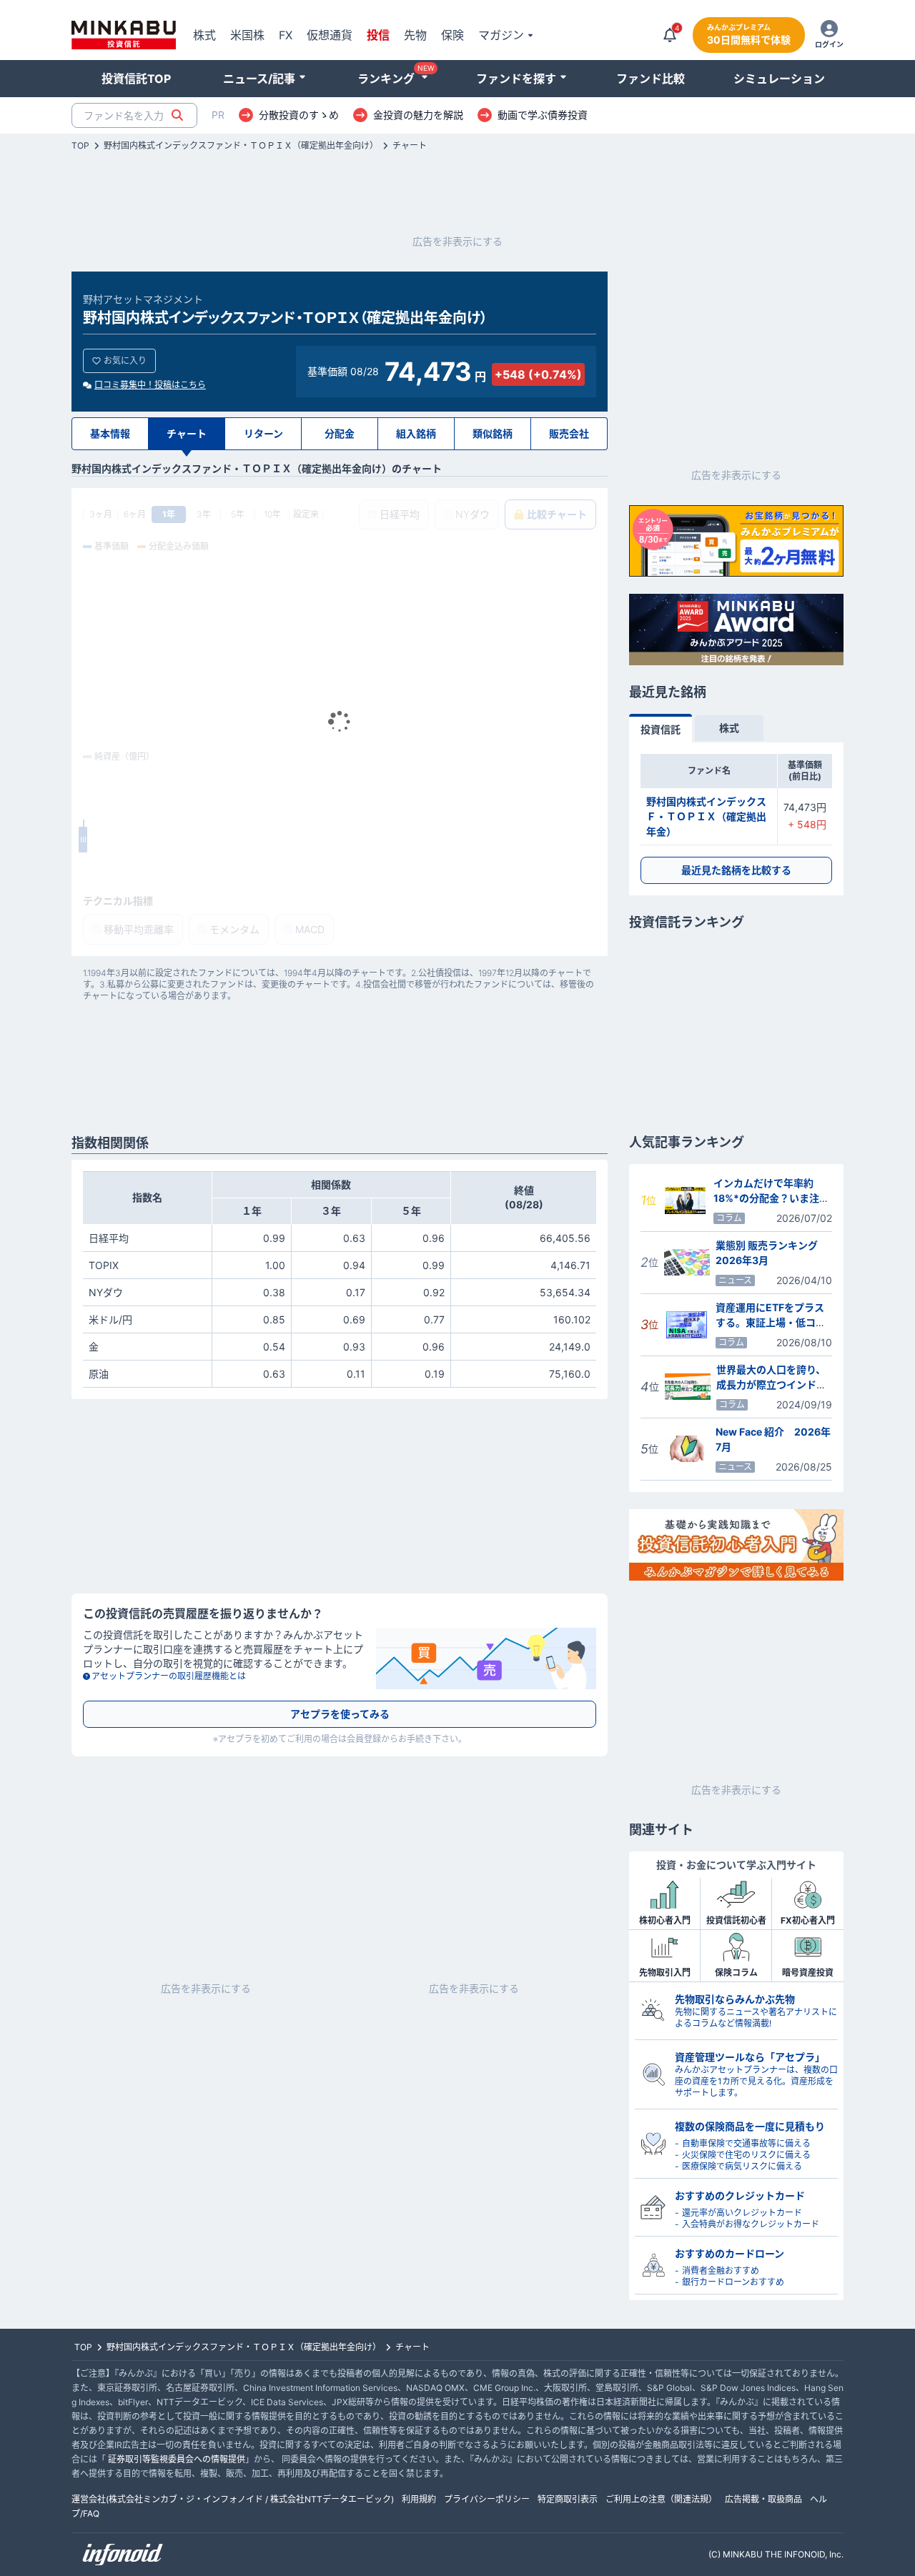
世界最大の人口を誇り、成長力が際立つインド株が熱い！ (771, 1384)
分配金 (340, 433)
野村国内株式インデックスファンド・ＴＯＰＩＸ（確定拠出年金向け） (241, 146)
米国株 (247, 35)
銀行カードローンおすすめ (733, 2282)
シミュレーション (779, 79)
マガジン (501, 35)
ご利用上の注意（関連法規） (661, 2499)
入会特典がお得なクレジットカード (751, 2224)
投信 (378, 35)
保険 (452, 35)
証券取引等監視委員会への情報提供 (177, 2459)
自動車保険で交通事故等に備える (746, 2143)
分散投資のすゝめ (299, 115)
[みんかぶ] (124, 35)
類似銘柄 (493, 433)
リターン (263, 433)
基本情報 (110, 433)
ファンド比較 (651, 79)
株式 (204, 35)
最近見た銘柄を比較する (736, 870)
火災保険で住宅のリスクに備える (746, 2155)
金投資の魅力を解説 (418, 115)
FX (286, 35)
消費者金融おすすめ (721, 2271)
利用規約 (419, 2499)
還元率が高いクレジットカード (742, 2213)
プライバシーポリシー (487, 2499)
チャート (410, 146)
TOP (80, 146)
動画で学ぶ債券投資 (543, 115)
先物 (415, 35)
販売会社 (569, 433)
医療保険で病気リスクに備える (742, 2166)
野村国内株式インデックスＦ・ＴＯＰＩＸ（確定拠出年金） (706, 816)
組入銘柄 (416, 433)
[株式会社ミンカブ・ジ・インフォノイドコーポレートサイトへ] (123, 2555)
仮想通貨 (330, 35)
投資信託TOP (136, 79)
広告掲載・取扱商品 (763, 2499)
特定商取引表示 (568, 2499)
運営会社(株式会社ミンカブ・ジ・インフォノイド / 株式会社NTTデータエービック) (233, 2499)
